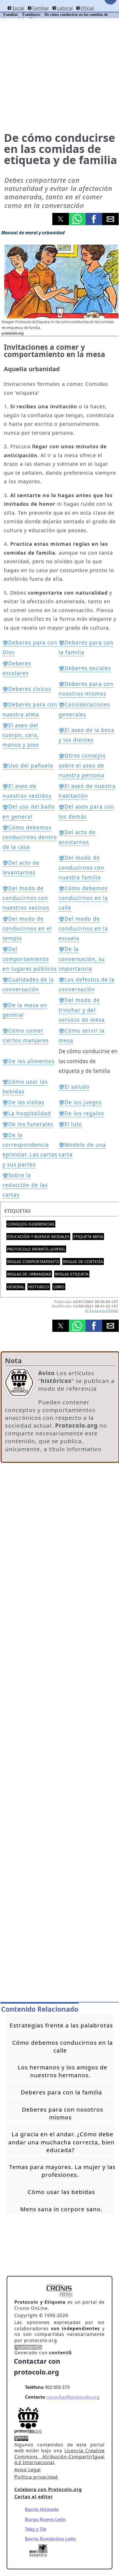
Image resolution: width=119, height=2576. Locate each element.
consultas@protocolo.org (73, 2397)
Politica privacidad (36, 2477)
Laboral (65, 8)
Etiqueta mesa (88, 1237)
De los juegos (83, 1102)
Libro (59, 1287)
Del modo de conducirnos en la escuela (83, 929)
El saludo (77, 1087)
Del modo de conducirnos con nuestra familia (82, 867)
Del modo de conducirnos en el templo (27, 929)
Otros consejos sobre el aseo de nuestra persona (82, 765)
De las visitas (26, 1102)
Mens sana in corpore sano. (61, 2209)
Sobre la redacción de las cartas (25, 1185)
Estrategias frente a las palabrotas (61, 2025)
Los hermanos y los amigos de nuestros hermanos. (63, 2071)
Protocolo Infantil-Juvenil (36, 1249)
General (16, 1287)
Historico (39, 1287)
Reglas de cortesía (83, 1261)
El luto (73, 1124)
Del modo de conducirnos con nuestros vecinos (26, 898)
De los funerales (31, 1124)
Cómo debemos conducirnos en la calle (83, 898)
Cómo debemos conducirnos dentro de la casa (30, 837)
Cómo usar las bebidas (61, 2192)
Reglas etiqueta (72, 1274)
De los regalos (84, 1113)
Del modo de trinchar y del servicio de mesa (82, 1010)
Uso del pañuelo (31, 766)
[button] (61, 219)
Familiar (41, 8)
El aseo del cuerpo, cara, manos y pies (21, 735)
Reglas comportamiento (33, 1261)
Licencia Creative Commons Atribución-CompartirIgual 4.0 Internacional (59, 2456)
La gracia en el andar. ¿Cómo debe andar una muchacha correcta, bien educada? (61, 2142)
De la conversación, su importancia (82, 959)
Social (18, 8)
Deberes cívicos (30, 689)
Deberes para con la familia (61, 2092)
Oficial (87, 8)
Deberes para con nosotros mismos (63, 2113)
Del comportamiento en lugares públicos (30, 959)
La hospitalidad (30, 1113)
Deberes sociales (88, 668)
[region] (60, 1513)
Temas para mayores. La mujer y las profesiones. (62, 2171)
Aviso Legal (28, 2470)
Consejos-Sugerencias (31, 1224)
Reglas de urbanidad (29, 1274)
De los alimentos (31, 1061)
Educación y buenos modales (38, 1237)
